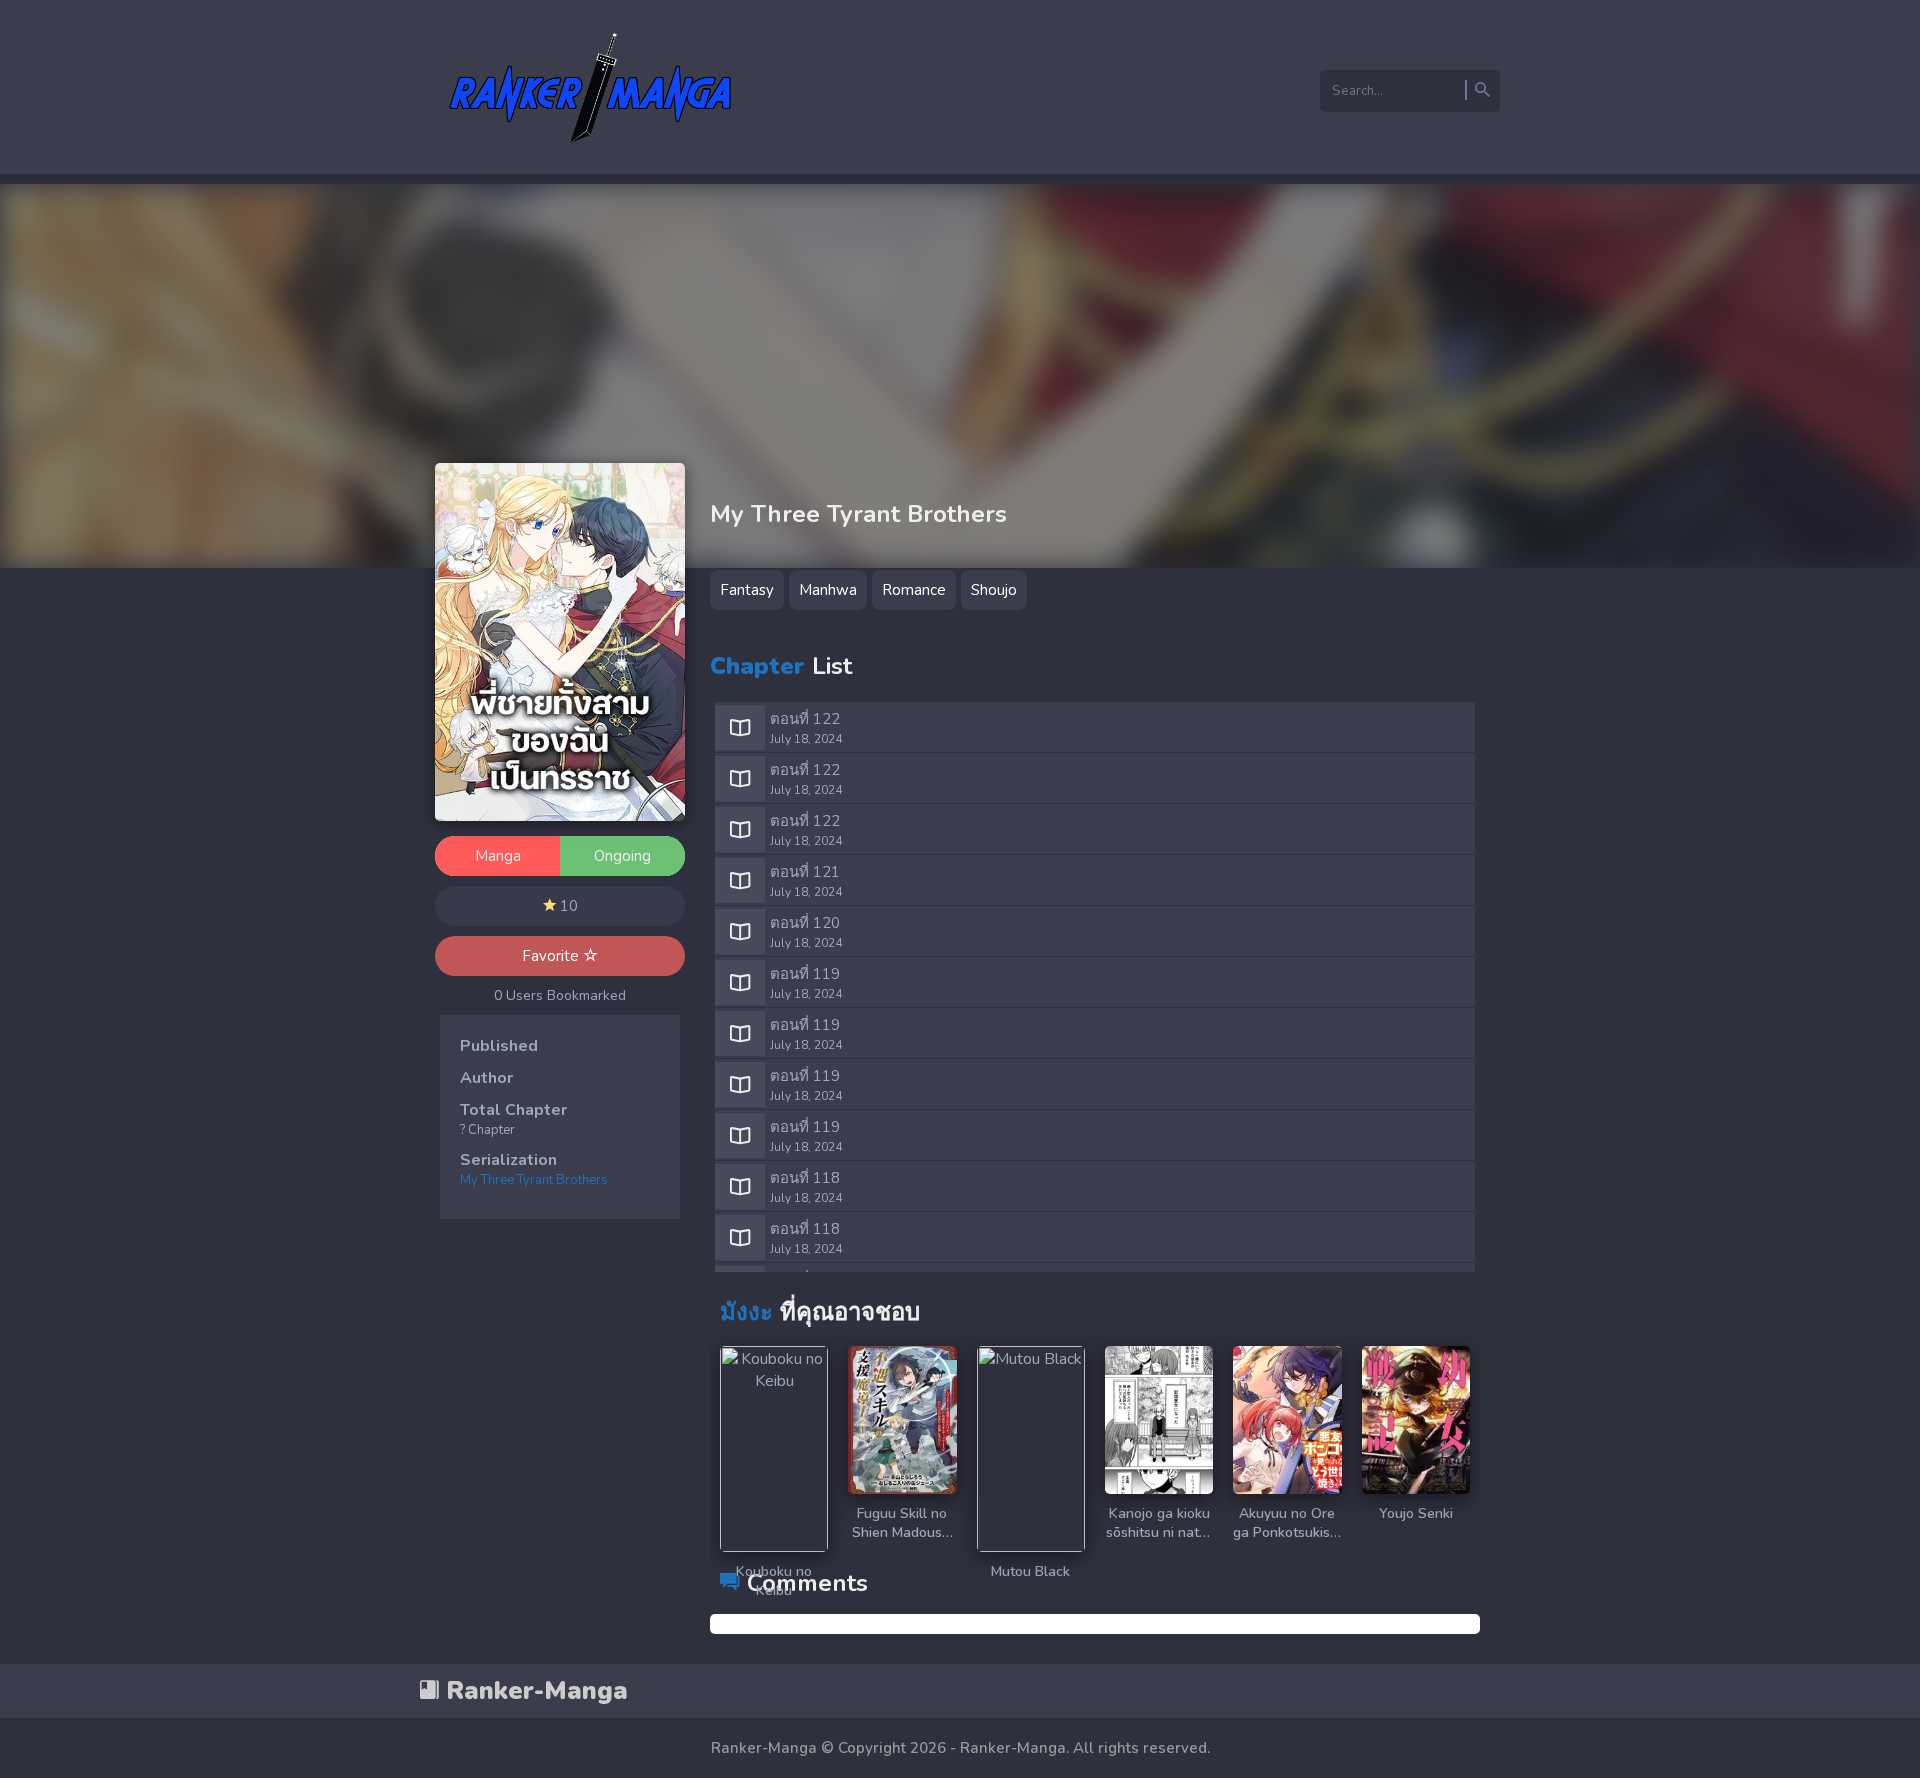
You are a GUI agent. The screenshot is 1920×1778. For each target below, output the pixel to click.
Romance (914, 590)
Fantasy (747, 590)
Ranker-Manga (533, 1691)
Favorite (552, 956)
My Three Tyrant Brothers (534, 1180)
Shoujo (994, 590)
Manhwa (828, 590)
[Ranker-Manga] (590, 153)
